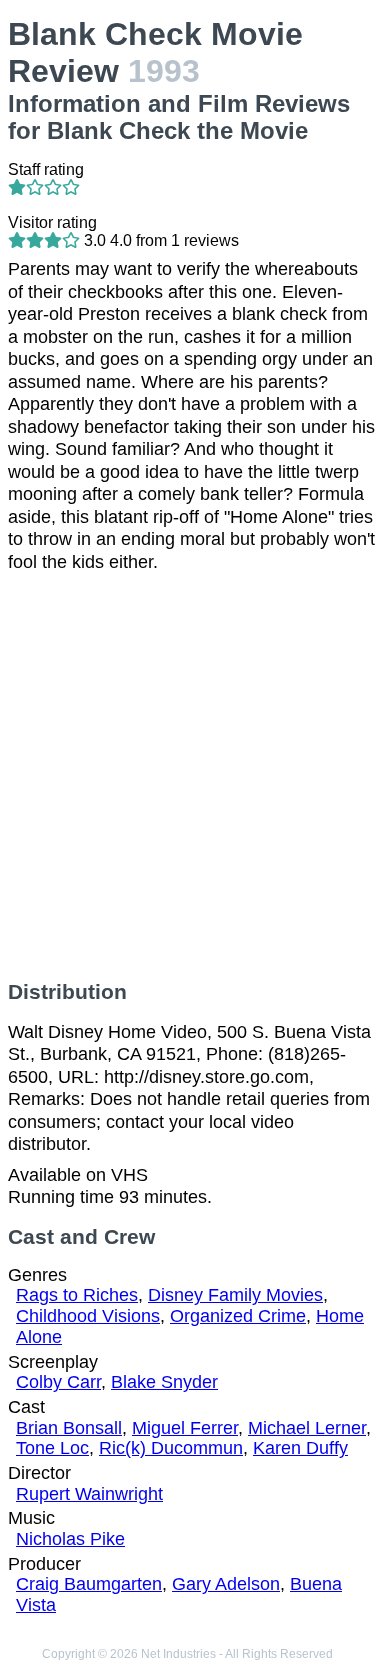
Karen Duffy (300, 1448)
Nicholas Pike (70, 1539)
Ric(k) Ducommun (171, 1448)
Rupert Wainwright (89, 1494)
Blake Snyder (164, 1382)
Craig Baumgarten (89, 1584)
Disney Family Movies (235, 1295)
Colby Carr (58, 1382)
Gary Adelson (226, 1584)
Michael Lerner (307, 1428)
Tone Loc (52, 1448)
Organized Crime (238, 1316)
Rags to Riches (77, 1295)
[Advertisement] (187, 776)
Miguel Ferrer (185, 1428)
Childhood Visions (88, 1316)
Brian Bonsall (69, 1428)
